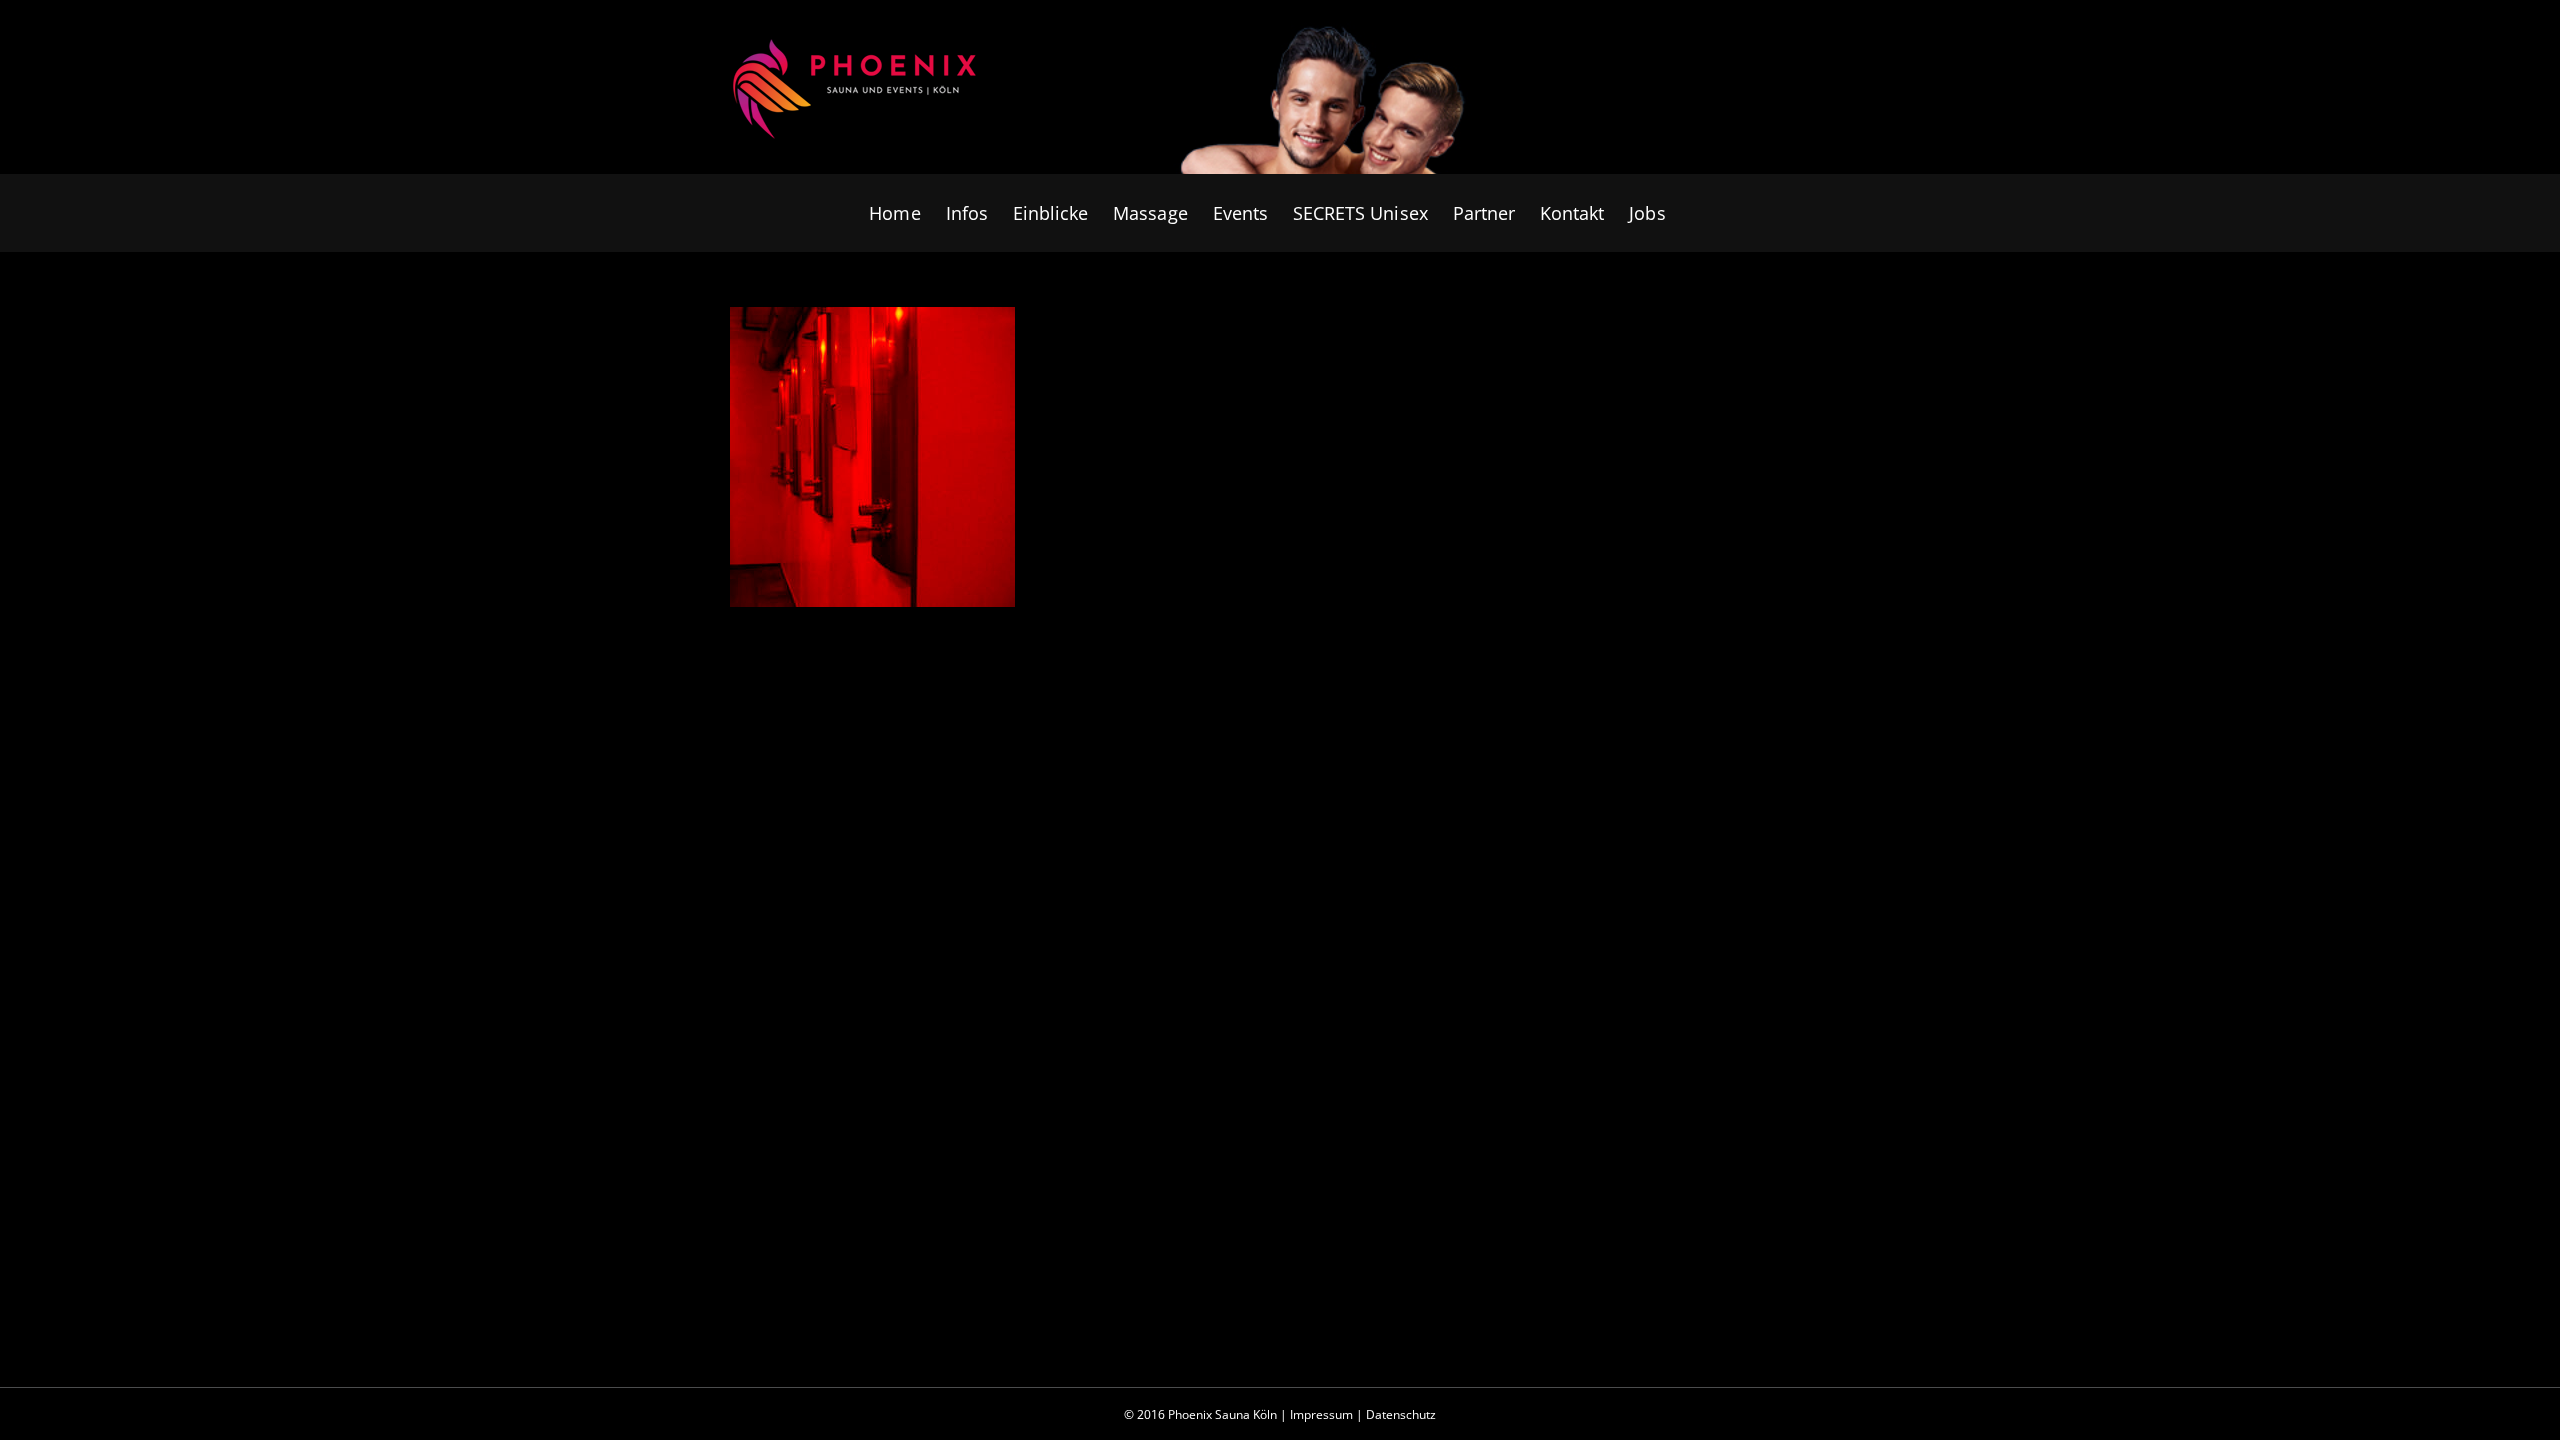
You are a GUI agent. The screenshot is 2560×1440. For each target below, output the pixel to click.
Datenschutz (1401, 1414)
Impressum (1321, 1414)
